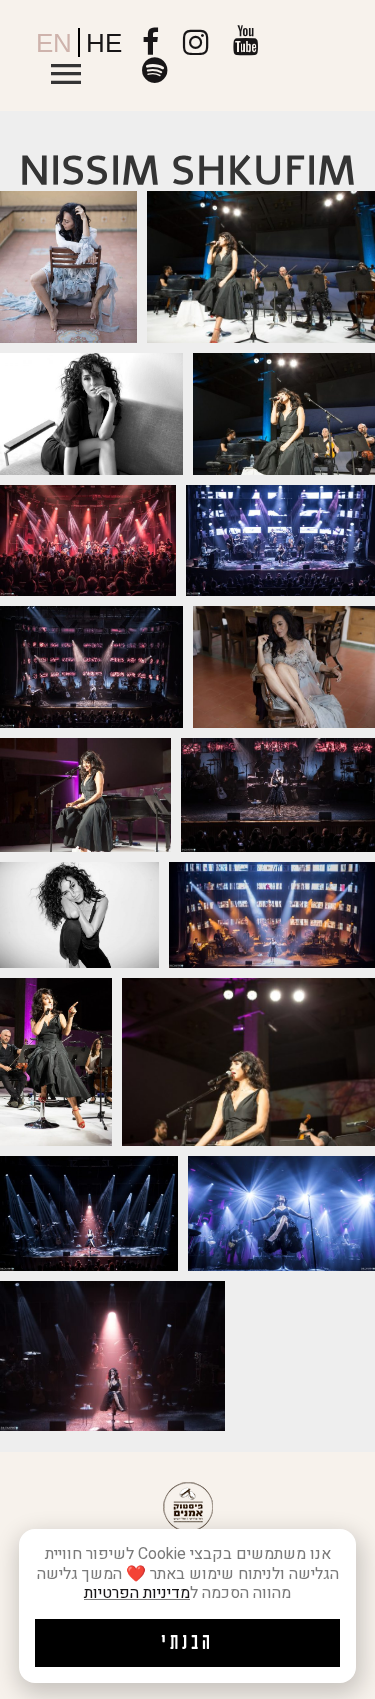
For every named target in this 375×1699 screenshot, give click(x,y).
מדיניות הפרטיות (137, 1593)
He (104, 43)
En (54, 43)
